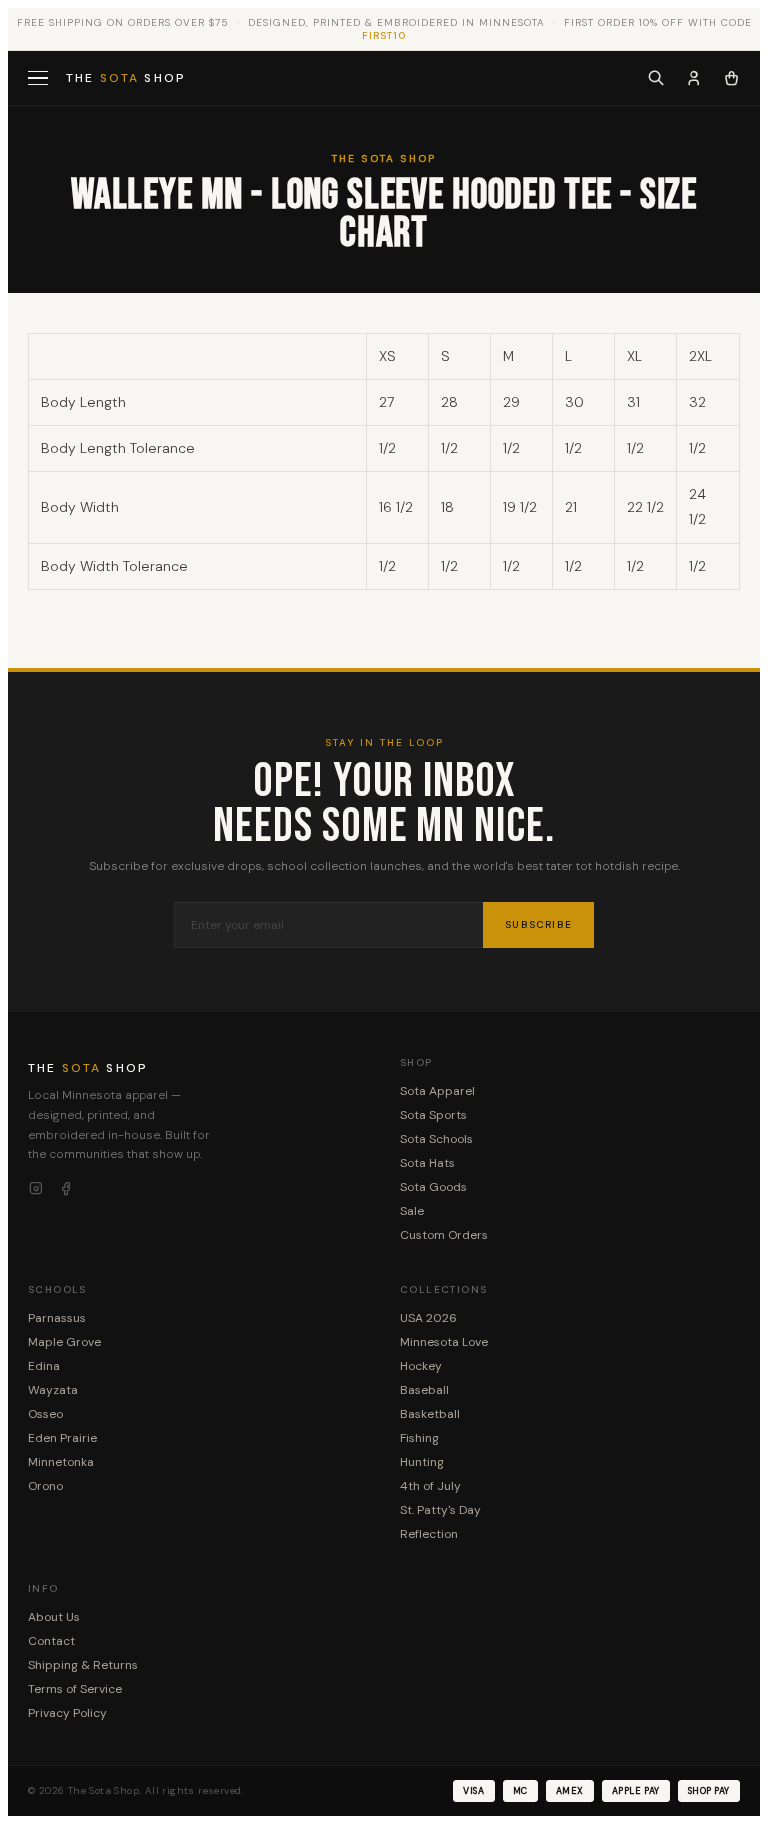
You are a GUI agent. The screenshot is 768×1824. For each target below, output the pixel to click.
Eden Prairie (62, 1438)
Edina (44, 1366)
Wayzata (53, 1390)
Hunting (422, 1462)
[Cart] (731, 78)
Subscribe (538, 924)
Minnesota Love (444, 1342)
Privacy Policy (67, 1713)
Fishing (419, 1438)
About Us (54, 1617)
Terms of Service (75, 1689)
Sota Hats (427, 1163)
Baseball (424, 1390)
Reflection (429, 1534)
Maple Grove (64, 1342)
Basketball (430, 1414)
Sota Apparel (437, 1091)
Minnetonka (61, 1462)
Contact (51, 1641)
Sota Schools (436, 1139)
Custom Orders (444, 1235)
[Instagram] (36, 1189)
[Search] (656, 78)
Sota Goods (433, 1187)
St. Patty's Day (440, 1510)
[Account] (694, 78)
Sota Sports (433, 1115)
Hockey (421, 1366)
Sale (412, 1211)
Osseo (45, 1414)
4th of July (430, 1486)
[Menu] (40, 78)
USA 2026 (428, 1318)
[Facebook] (66, 1189)
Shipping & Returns (83, 1665)
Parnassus (57, 1318)
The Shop (126, 78)
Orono (45, 1486)
